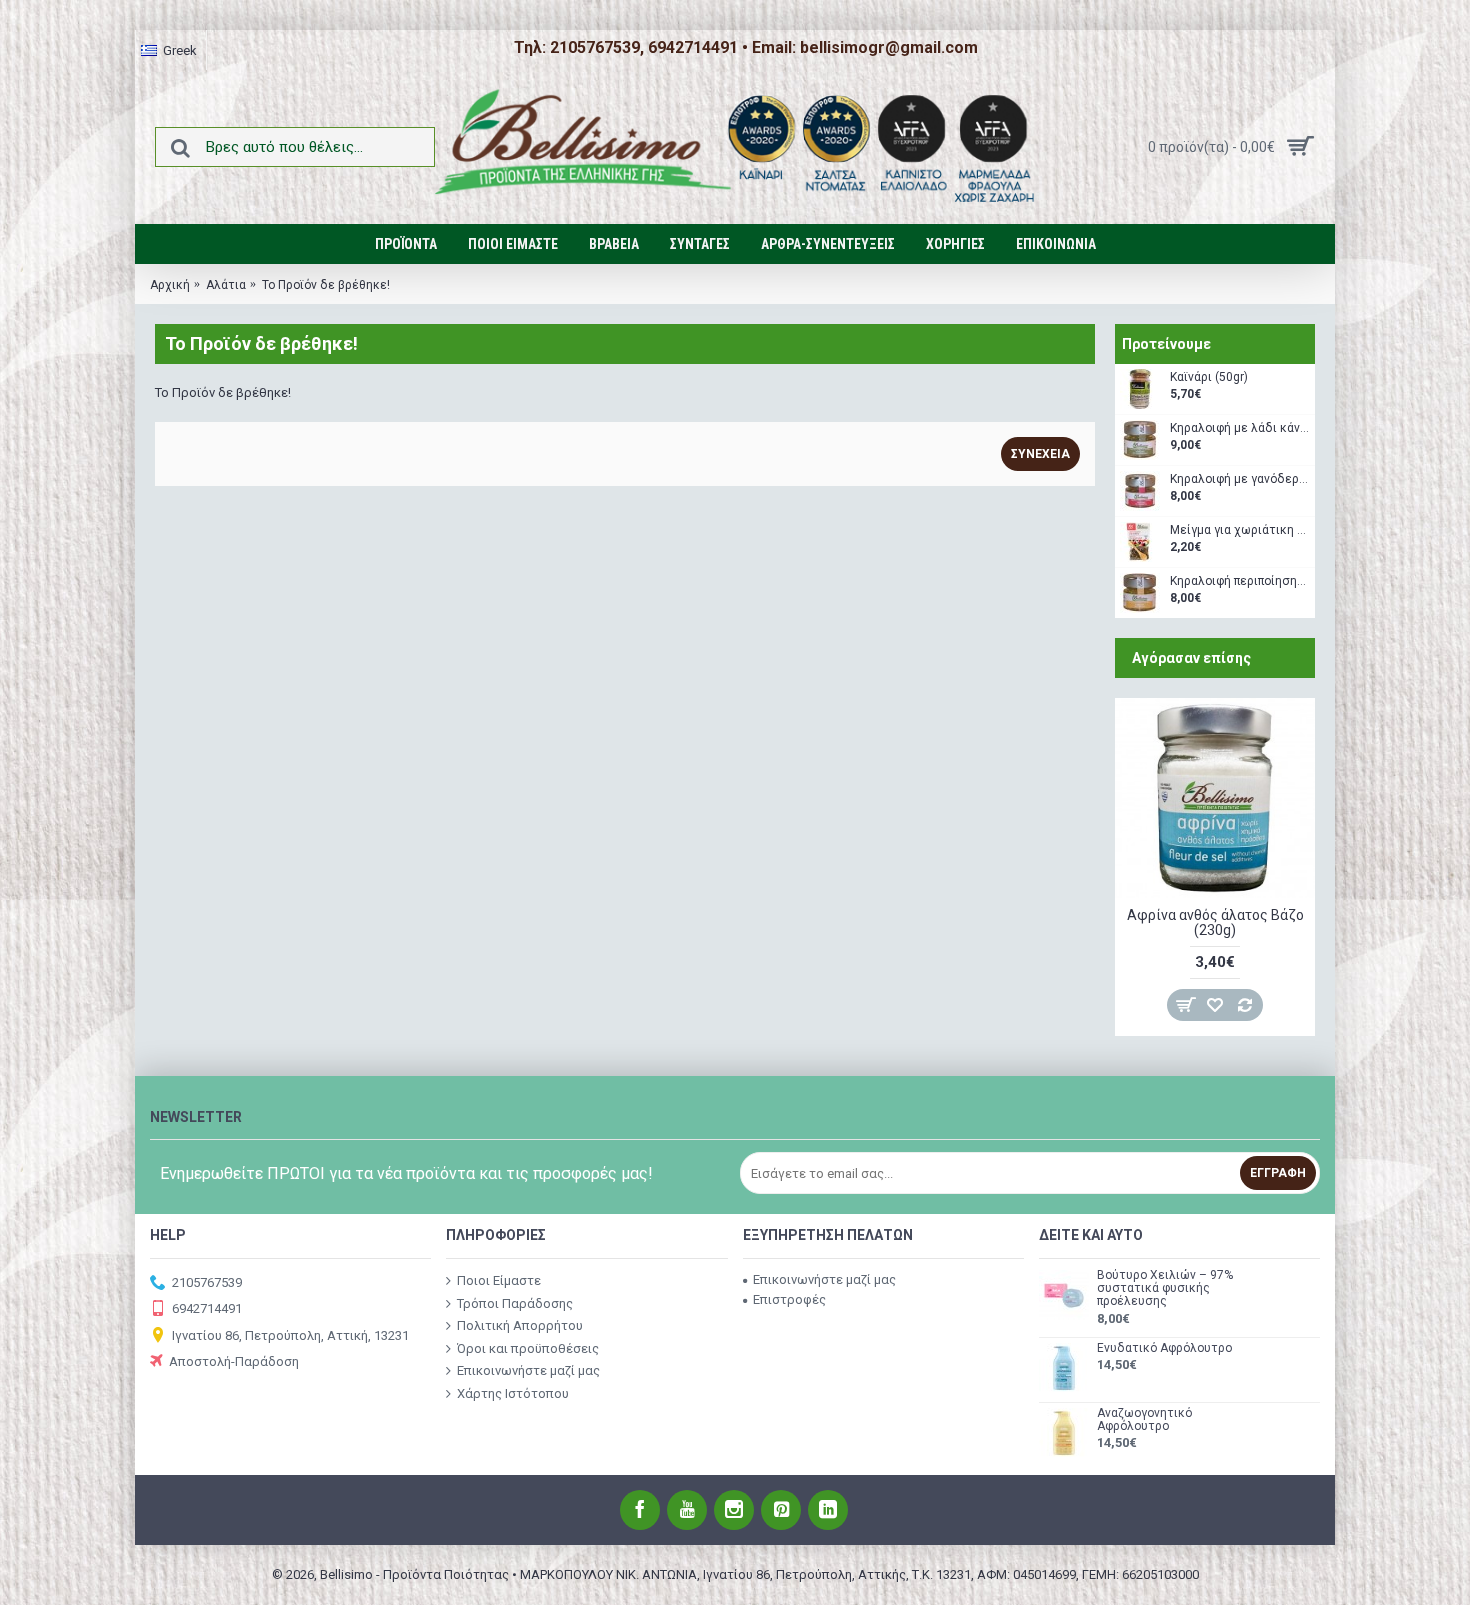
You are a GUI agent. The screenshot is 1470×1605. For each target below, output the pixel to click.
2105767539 (207, 1282)
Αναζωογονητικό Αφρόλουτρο (1144, 1420)
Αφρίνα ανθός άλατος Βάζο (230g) (1215, 922)
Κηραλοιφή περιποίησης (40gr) (1240, 581)
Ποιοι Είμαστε (499, 1280)
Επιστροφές (789, 1299)
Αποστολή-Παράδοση (234, 1361)
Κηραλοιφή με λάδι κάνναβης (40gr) (1240, 428)
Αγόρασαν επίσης (1191, 658)
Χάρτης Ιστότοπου (513, 1393)
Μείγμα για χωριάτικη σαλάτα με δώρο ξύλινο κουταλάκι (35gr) (1240, 530)
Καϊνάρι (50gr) (1209, 377)
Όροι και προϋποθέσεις (528, 1347)
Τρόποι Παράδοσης (515, 1302)
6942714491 (207, 1308)
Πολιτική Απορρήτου (520, 1325)
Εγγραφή (1278, 1173)
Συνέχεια (1040, 454)
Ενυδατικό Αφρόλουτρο (1164, 1348)
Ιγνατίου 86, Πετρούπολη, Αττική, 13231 (290, 1334)
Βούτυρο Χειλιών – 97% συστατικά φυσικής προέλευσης (1165, 1288)
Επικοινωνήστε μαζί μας (528, 1370)
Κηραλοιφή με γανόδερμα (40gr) (1240, 479)
